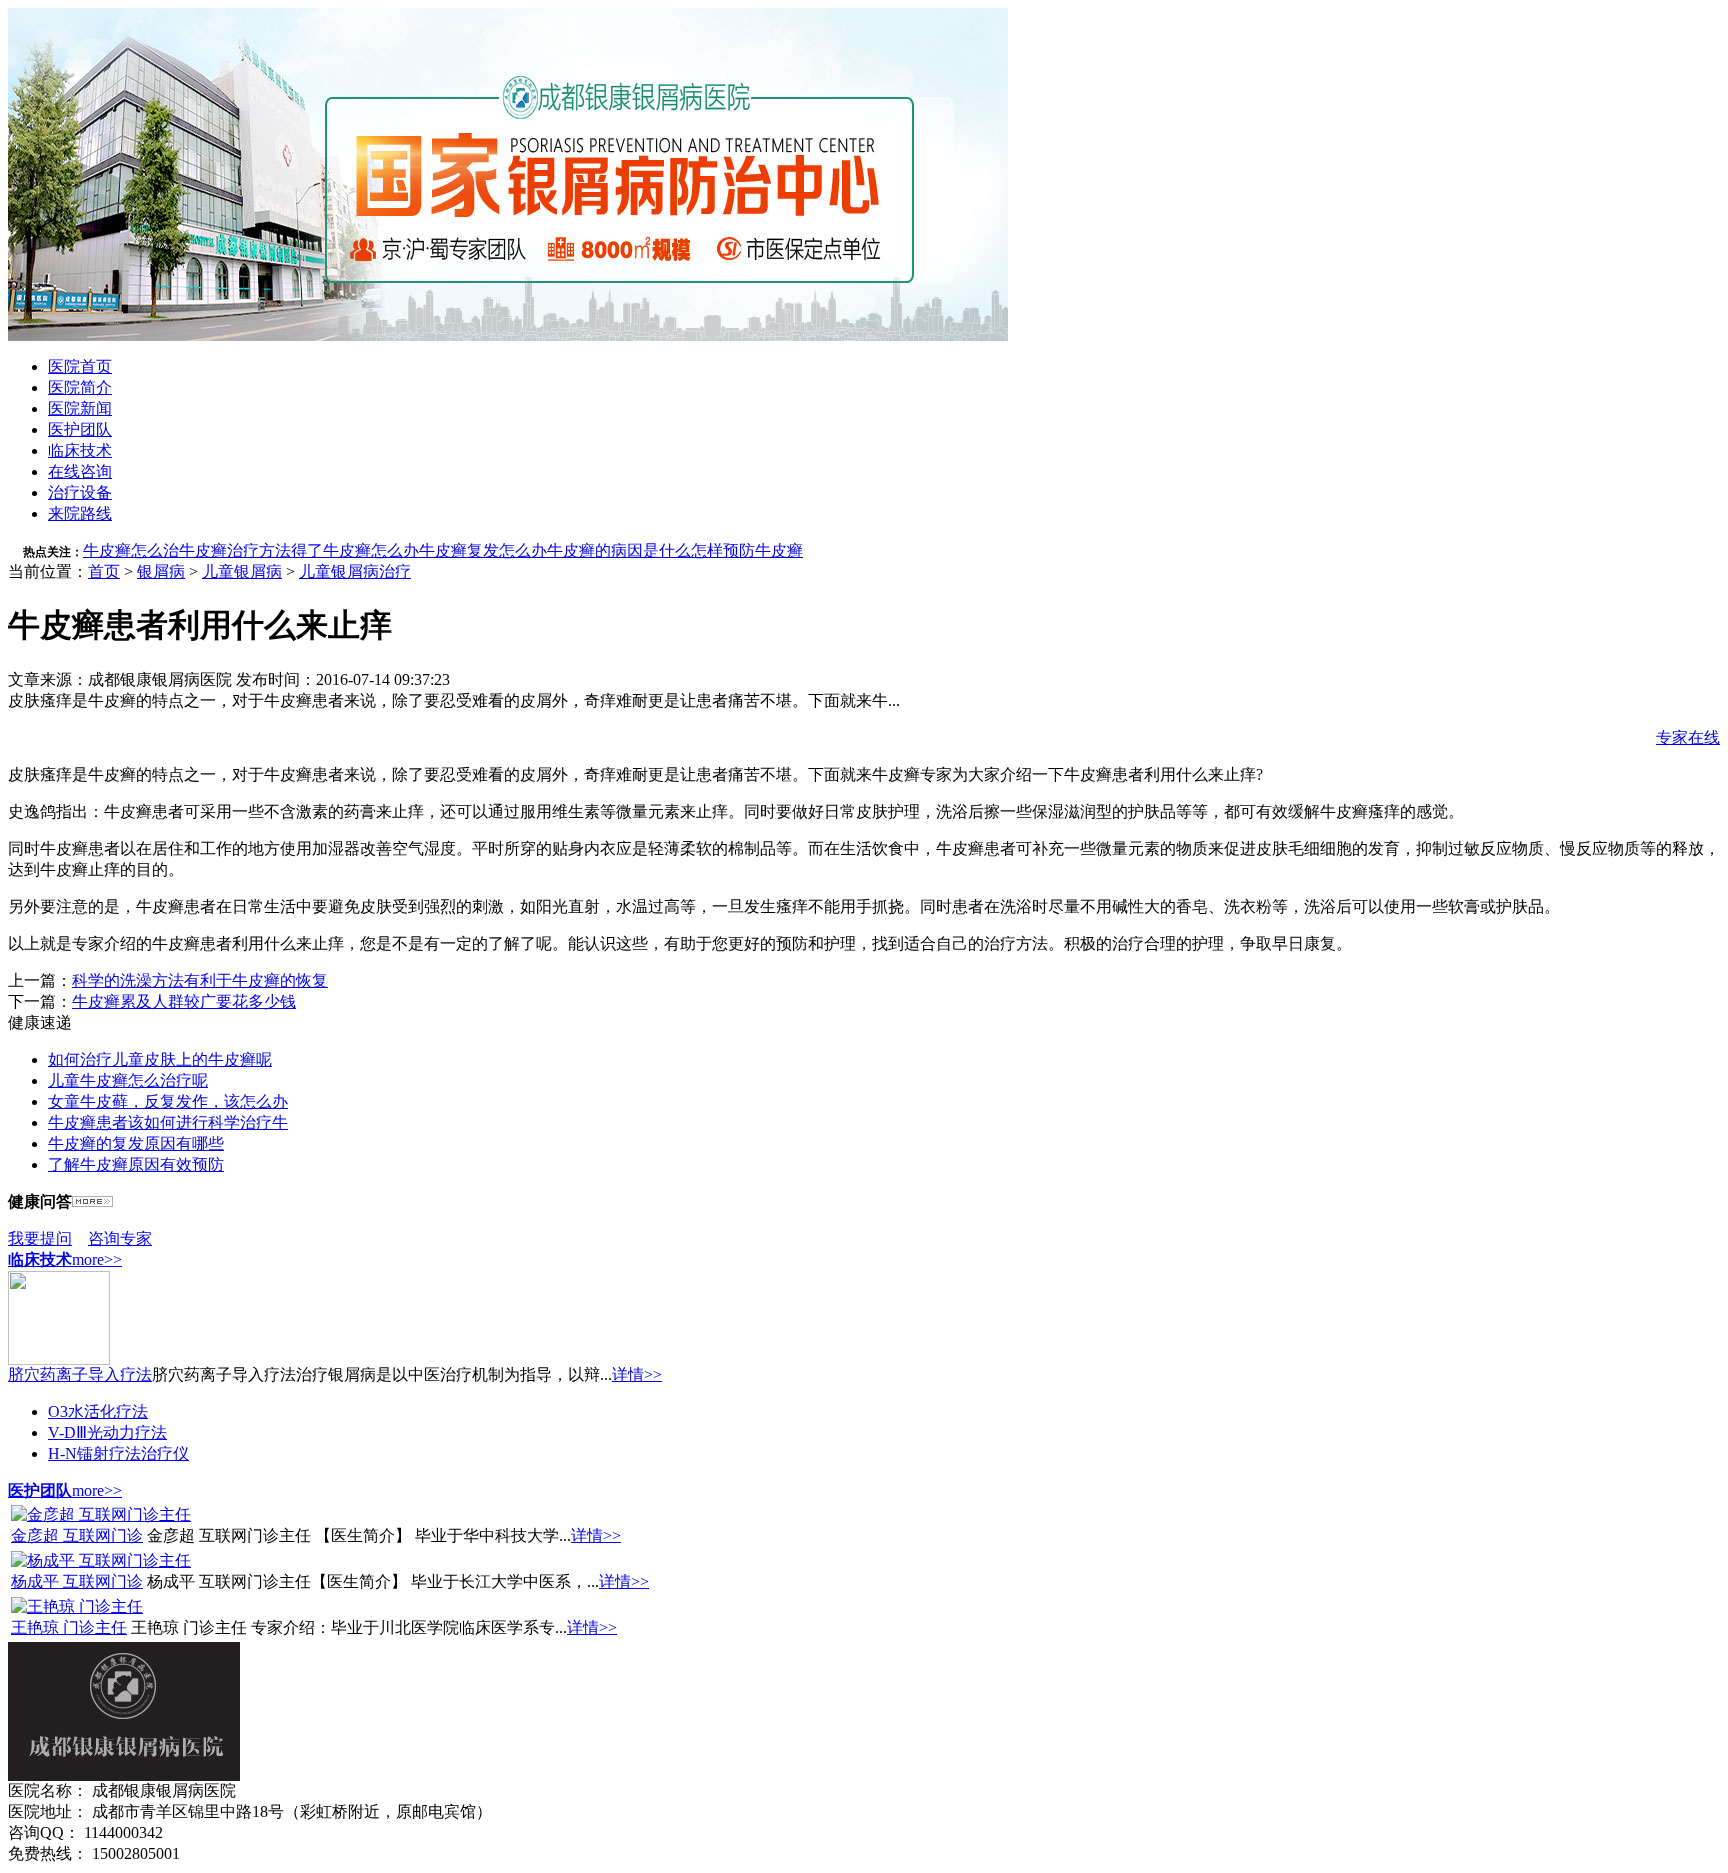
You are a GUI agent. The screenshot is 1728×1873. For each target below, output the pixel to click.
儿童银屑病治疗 (355, 571)
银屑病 (161, 571)
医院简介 (80, 387)
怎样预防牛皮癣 (747, 550)
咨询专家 (120, 1238)
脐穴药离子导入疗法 (80, 1374)
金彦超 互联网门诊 (77, 1535)
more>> (97, 1259)
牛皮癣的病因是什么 (619, 550)
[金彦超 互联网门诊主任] (101, 1514)
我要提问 (40, 1238)
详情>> (637, 1374)
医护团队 (80, 429)
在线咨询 (80, 471)
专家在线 (1688, 737)
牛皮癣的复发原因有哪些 (136, 1143)
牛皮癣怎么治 (131, 550)
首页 (104, 571)
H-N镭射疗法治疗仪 (118, 1453)
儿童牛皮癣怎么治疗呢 (128, 1080)
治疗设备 (80, 492)
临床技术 (80, 450)
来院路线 (80, 513)
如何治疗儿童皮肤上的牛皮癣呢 (160, 1059)
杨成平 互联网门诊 (77, 1581)
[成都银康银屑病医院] (508, 335)
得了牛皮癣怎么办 (355, 550)
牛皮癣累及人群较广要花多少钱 (184, 1001)
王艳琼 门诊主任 (69, 1627)
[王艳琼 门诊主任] (77, 1606)
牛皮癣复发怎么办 (483, 550)
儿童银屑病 (242, 571)
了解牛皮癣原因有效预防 (136, 1164)
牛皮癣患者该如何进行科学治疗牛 (168, 1122)
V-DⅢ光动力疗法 (107, 1432)
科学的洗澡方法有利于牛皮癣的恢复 (200, 980)
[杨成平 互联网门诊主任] (101, 1560)
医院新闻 (80, 408)
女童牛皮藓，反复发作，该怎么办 (168, 1101)
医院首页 (80, 366)
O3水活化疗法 (98, 1411)
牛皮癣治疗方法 (235, 550)
